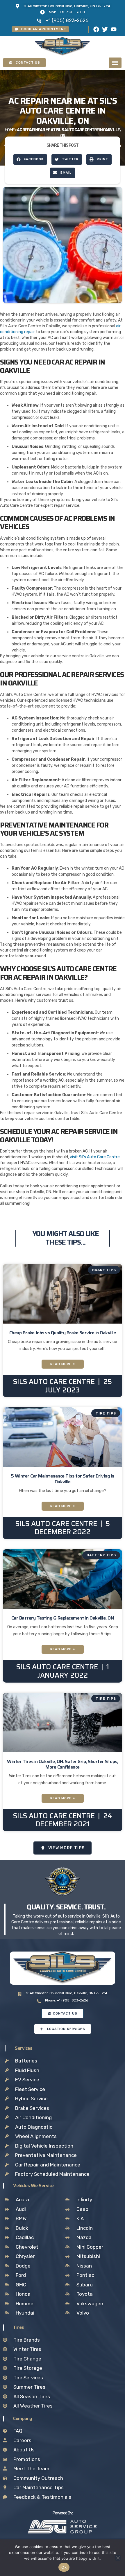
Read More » (63, 1364)
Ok (64, 2567)
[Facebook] (96, 29)
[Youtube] (114, 29)
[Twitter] (105, 29)
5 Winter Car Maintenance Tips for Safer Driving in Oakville (63, 1479)
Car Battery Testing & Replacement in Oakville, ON (63, 1618)
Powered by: (63, 2513)
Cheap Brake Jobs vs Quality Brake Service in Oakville (63, 1333)
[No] (118, 2558)
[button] (115, 63)
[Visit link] (62, 2527)
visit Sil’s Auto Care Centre (95, 1157)
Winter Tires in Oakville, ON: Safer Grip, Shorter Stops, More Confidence (63, 1764)
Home (10, 130)
